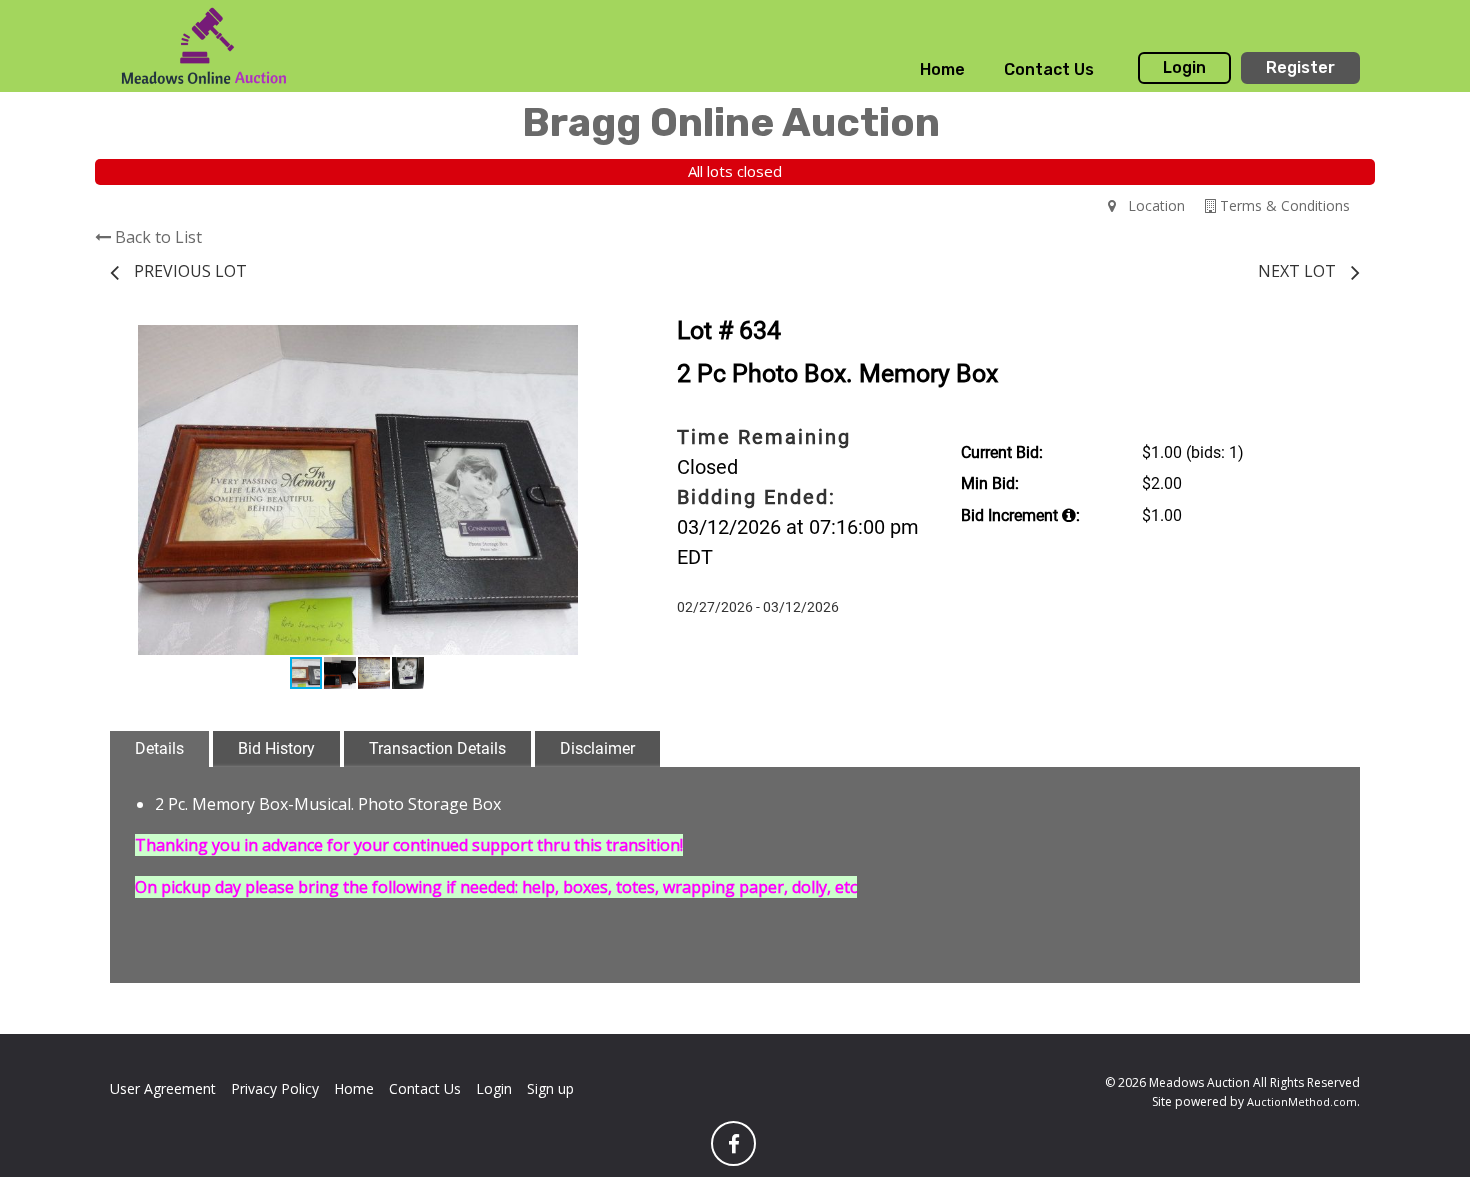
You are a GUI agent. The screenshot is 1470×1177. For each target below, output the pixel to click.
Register (1300, 67)
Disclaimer (597, 748)
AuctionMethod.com (1302, 1101)
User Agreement (163, 1088)
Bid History (276, 748)
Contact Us (1049, 69)
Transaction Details (437, 748)
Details (159, 748)
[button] (587, 343)
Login (1184, 67)
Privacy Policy (275, 1088)
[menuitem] (942, 70)
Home (942, 69)
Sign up (550, 1088)
